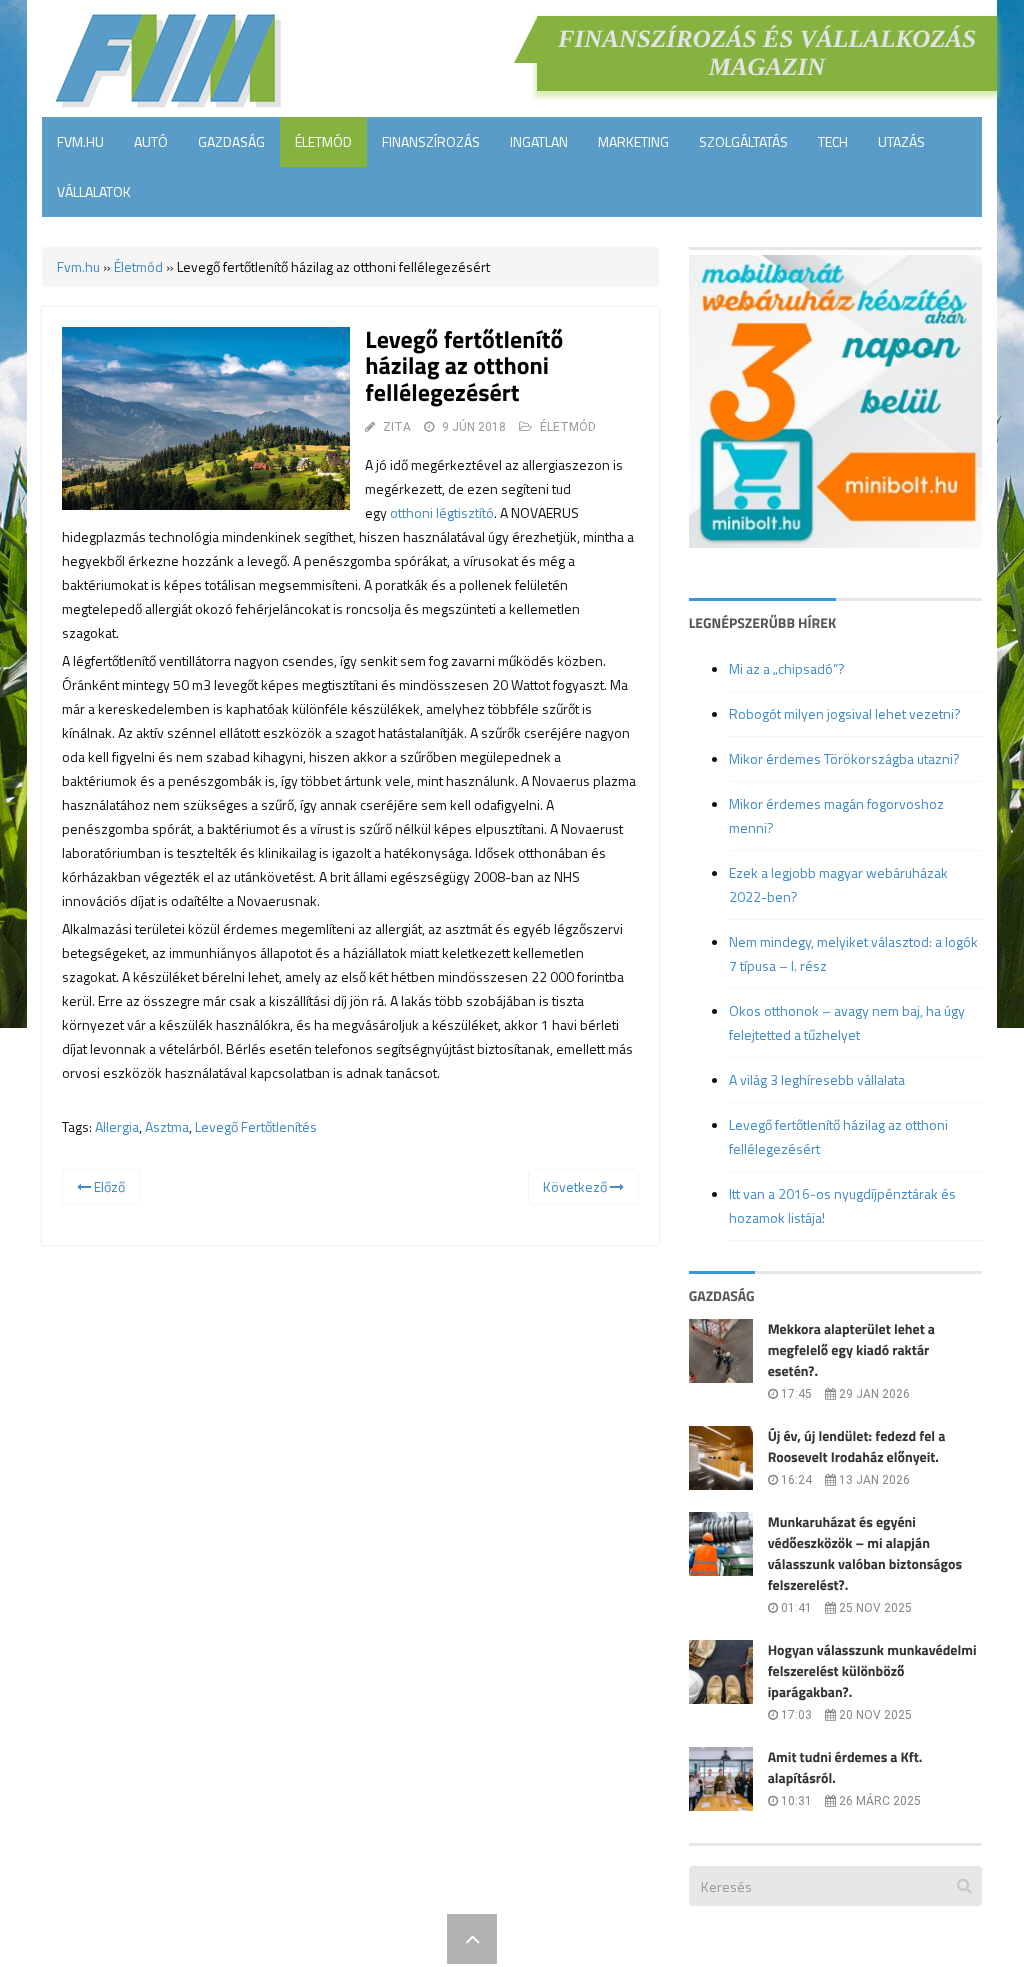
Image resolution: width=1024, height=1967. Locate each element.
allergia (117, 1126)
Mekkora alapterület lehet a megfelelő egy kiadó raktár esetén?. (851, 1350)
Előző (108, 1186)
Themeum (402, 1938)
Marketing (633, 141)
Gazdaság (231, 141)
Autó (151, 141)
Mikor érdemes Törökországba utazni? (844, 758)
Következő (576, 1186)
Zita (397, 427)
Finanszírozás (431, 141)
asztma (167, 1126)
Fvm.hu (80, 141)
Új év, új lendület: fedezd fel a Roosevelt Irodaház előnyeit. (857, 1447)
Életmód (323, 141)
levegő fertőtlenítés (256, 1126)
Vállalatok (94, 191)
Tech (833, 141)
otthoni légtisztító (442, 512)
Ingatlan (539, 141)
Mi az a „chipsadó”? (787, 668)
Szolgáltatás (743, 141)
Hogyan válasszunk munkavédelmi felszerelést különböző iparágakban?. (872, 1671)
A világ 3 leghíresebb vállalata (817, 1079)
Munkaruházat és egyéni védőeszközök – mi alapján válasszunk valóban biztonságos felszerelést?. (865, 1554)
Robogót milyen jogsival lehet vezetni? (845, 713)
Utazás (901, 141)
